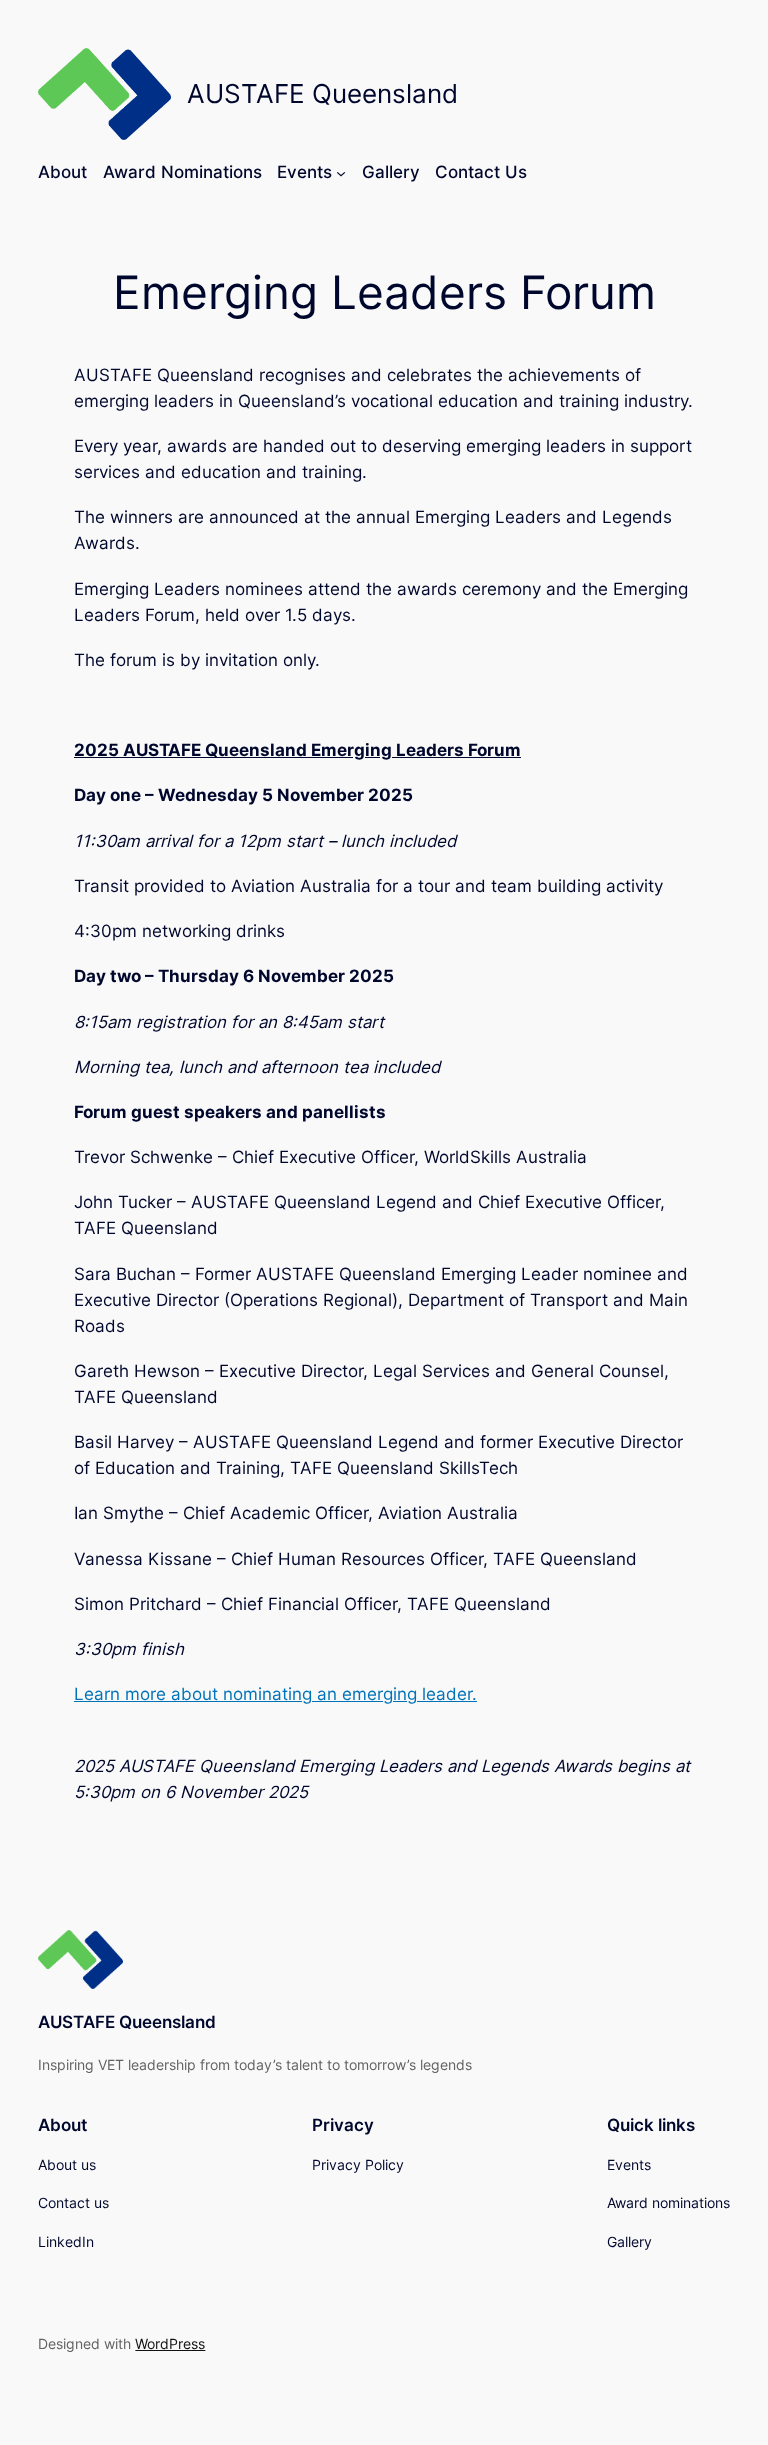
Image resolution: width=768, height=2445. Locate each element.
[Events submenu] (341, 172)
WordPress (170, 2343)
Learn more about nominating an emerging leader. (275, 1694)
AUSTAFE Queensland (127, 2022)
